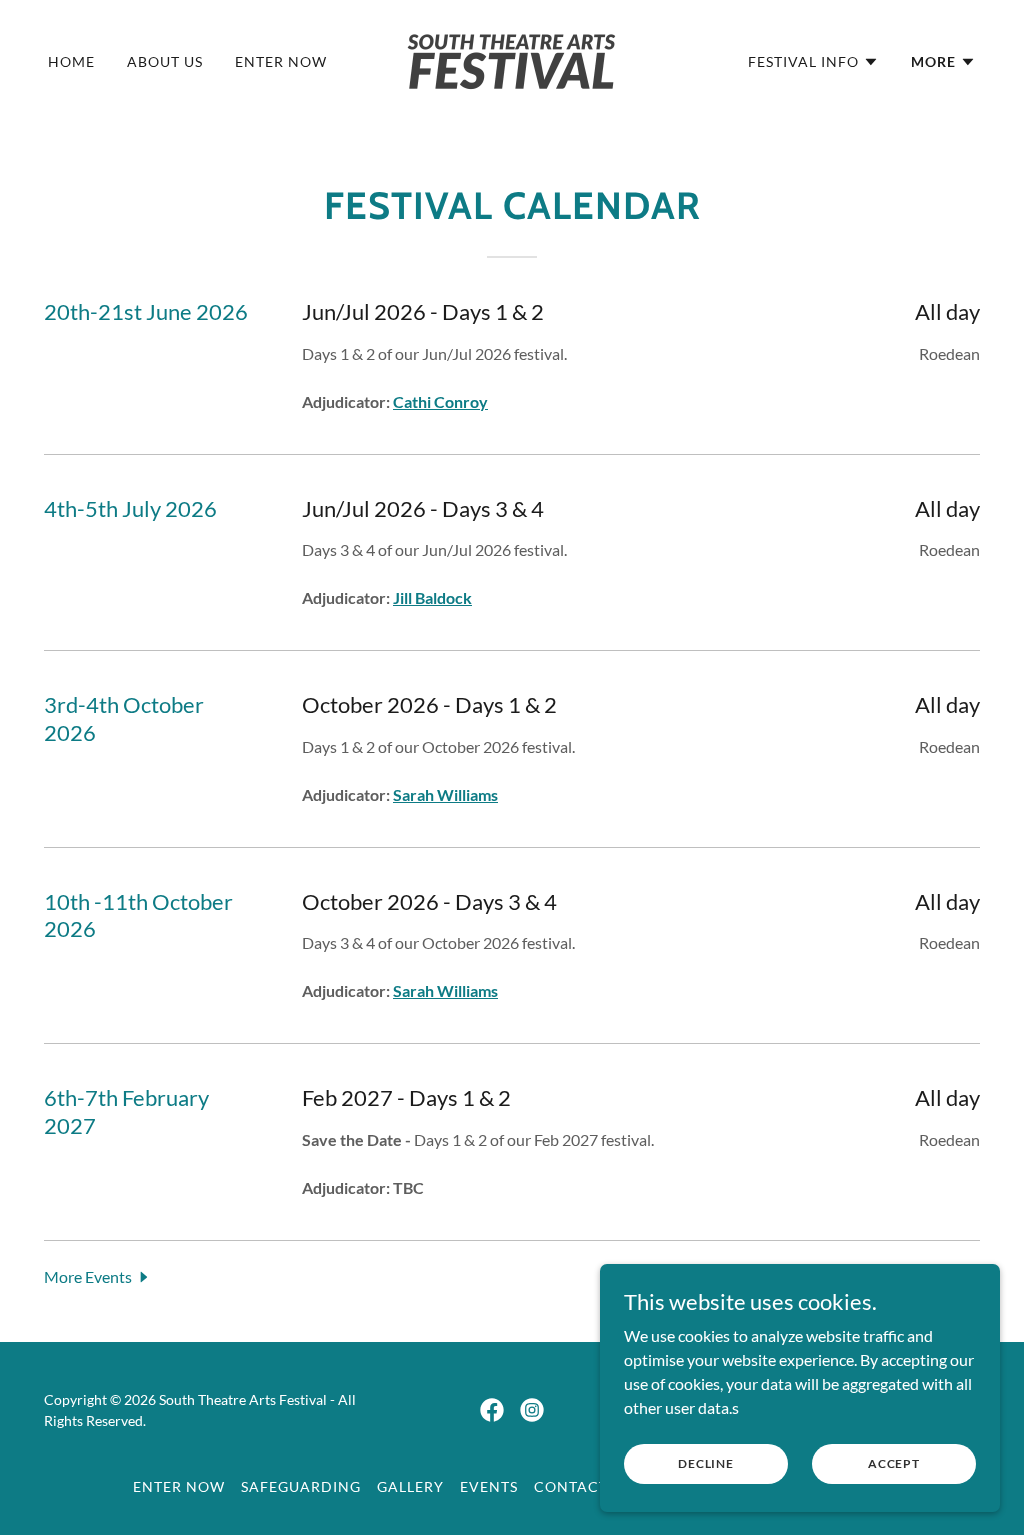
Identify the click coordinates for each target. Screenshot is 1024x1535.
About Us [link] (165, 61)
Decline (706, 1463)
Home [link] (71, 61)
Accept (894, 1463)
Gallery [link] (410, 1486)
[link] (511, 59)
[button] (813, 62)
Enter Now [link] (281, 61)
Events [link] (489, 1486)
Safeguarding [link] (301, 1486)
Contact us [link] (582, 1486)
